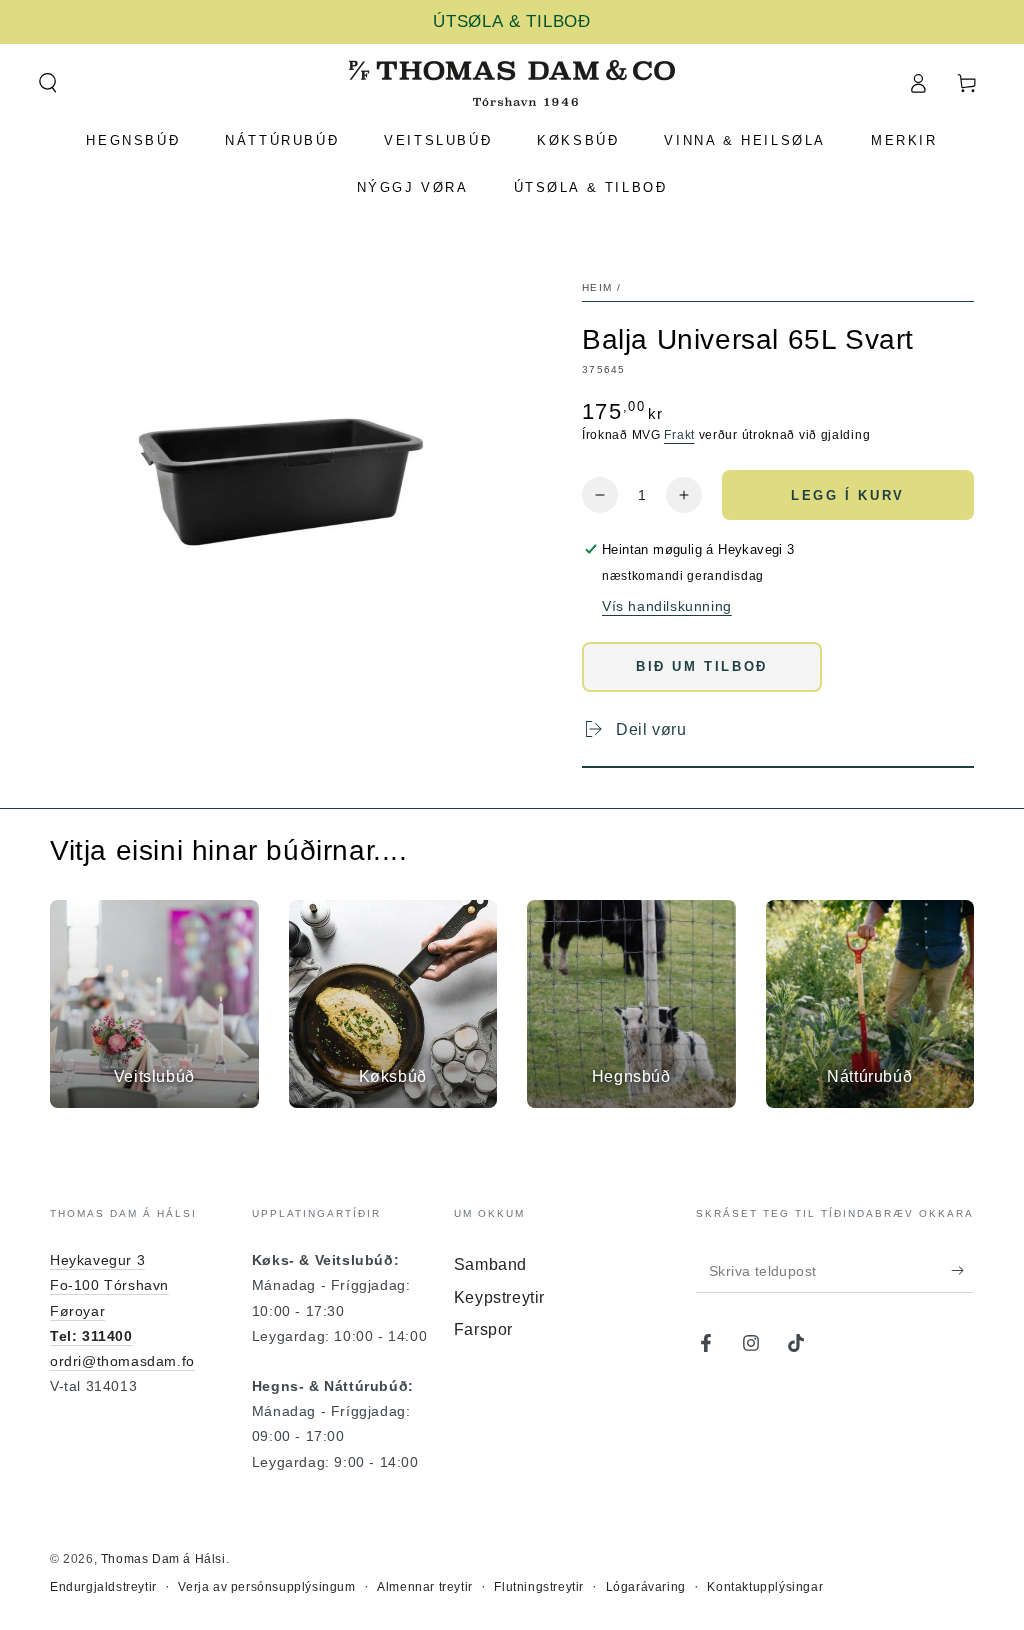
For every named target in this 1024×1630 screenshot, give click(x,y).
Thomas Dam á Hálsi (163, 1559)
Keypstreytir (499, 1297)
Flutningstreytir (539, 1587)
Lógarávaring (646, 1587)
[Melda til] (962, 1270)
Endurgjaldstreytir (103, 1587)
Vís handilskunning (667, 606)
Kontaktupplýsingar (765, 1587)
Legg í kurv (848, 495)
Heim (597, 287)
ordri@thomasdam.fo (122, 1361)
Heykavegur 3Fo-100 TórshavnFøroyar (109, 1285)
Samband (490, 1264)
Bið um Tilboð (702, 666)
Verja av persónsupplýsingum (266, 1587)
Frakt (679, 435)
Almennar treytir (425, 1587)
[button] (47, 83)
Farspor (483, 1329)
